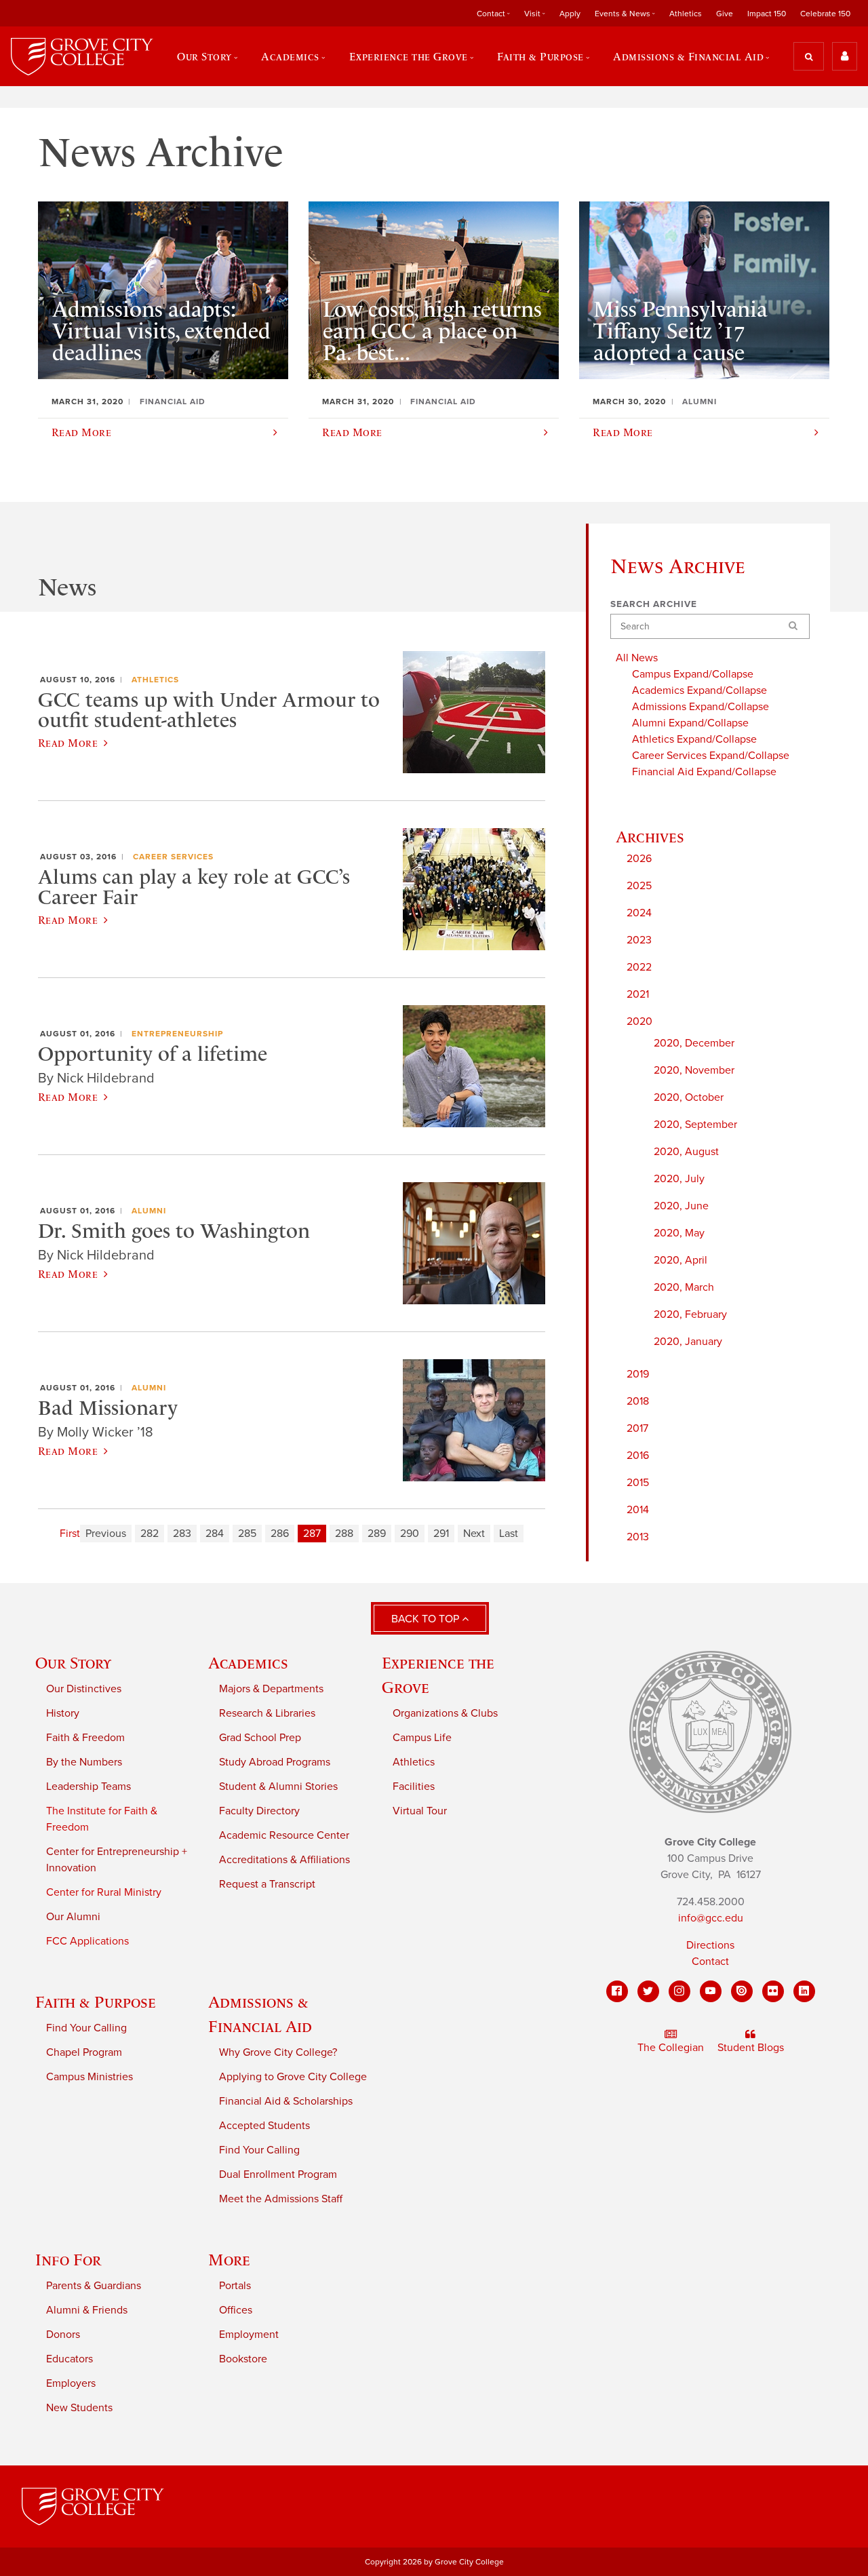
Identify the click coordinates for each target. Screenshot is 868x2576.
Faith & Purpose (96, 2002)
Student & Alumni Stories (278, 1787)
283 (182, 1534)
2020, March (684, 1287)
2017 (637, 1428)
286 (280, 1534)
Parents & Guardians (94, 2286)
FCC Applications (87, 1941)
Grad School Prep (260, 1738)
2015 (638, 1483)
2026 (639, 859)
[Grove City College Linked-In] (804, 1991)
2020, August (686, 1152)
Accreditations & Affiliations (284, 1860)
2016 (638, 1456)
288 (344, 1534)
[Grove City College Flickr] (773, 1991)
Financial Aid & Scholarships (286, 2101)
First (70, 1534)
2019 (638, 1374)
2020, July (679, 1179)
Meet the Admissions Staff (281, 2199)
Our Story (73, 1663)
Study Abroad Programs (275, 1762)
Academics (248, 1663)
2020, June (681, 1206)
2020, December (694, 1043)
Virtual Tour (420, 1811)
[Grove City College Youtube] (711, 1991)
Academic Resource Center (284, 1835)
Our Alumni (73, 1917)
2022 (639, 967)
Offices (236, 2310)
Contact (710, 1962)
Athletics (686, 14)
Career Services (173, 857)
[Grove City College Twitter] (648, 1991)
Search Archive (654, 604)
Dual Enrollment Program (278, 2174)
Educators (70, 2359)
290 (410, 1534)
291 (441, 1534)
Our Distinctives (84, 1689)
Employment (249, 2335)
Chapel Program (84, 2052)
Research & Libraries (267, 1713)
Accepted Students (264, 2126)
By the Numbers (84, 1762)
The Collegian (671, 2048)
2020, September (695, 1125)
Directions (710, 1945)
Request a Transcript (267, 1884)
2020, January (688, 1342)
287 (312, 1534)
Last (509, 1534)
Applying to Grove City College (293, 2077)
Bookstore (243, 2359)
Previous (106, 1534)
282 (150, 1534)
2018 (638, 1401)
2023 (639, 940)
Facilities (414, 1787)
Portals (235, 2286)
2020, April (680, 1260)
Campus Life (422, 1738)
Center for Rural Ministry (104, 1892)
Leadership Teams (88, 1787)
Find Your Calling (86, 2028)
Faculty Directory (259, 1811)
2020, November (694, 1070)
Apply (570, 14)
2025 (639, 886)
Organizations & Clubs (445, 1713)
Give (725, 14)
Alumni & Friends (87, 2310)
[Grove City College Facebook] (617, 1991)
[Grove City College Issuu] (742, 1991)
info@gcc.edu (711, 1918)
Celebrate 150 (825, 14)
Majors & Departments (271, 1689)
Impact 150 (767, 14)
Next (474, 1534)
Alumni (149, 1211)
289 (377, 1534)
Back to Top (427, 1619)
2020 (639, 1021)
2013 (638, 1537)
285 (247, 1534)
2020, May (679, 1233)
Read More (68, 743)
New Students (79, 2408)
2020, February (690, 1314)
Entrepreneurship (177, 1034)
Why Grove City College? (278, 2052)
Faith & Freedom (85, 1738)
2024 (639, 913)
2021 (638, 994)
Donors (63, 2335)
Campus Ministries (90, 2077)
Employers (71, 2383)
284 (215, 1534)
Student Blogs (751, 2048)
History (63, 1713)
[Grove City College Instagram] (679, 1991)
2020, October (689, 1097)
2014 (638, 1510)
